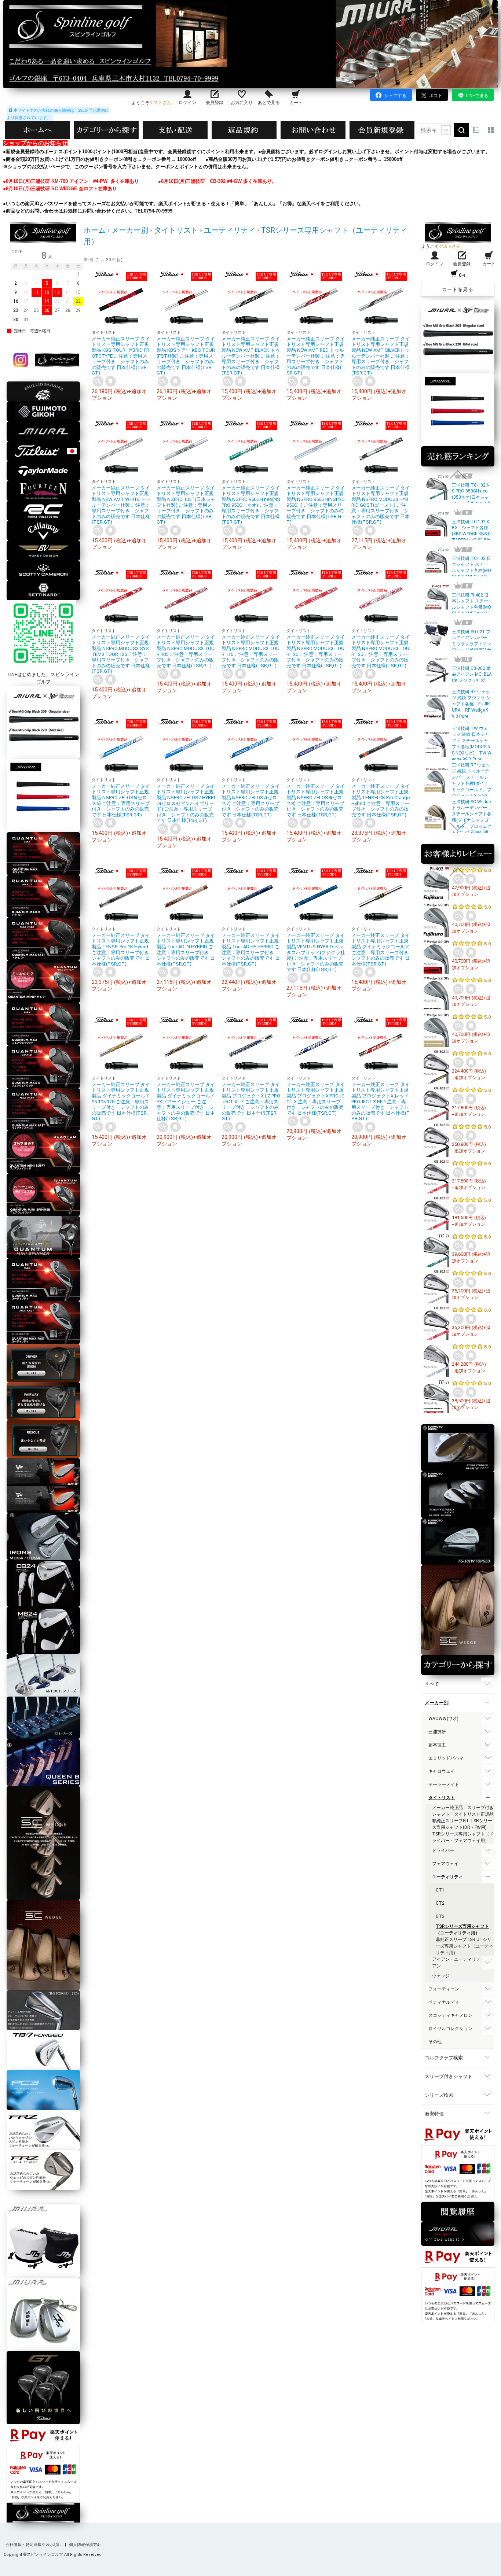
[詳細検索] (446, 130)
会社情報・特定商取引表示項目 (34, 2545)
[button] (458, 475)
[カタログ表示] (491, 130)
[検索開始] (461, 130)
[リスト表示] (476, 130)
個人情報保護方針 (85, 2545)
